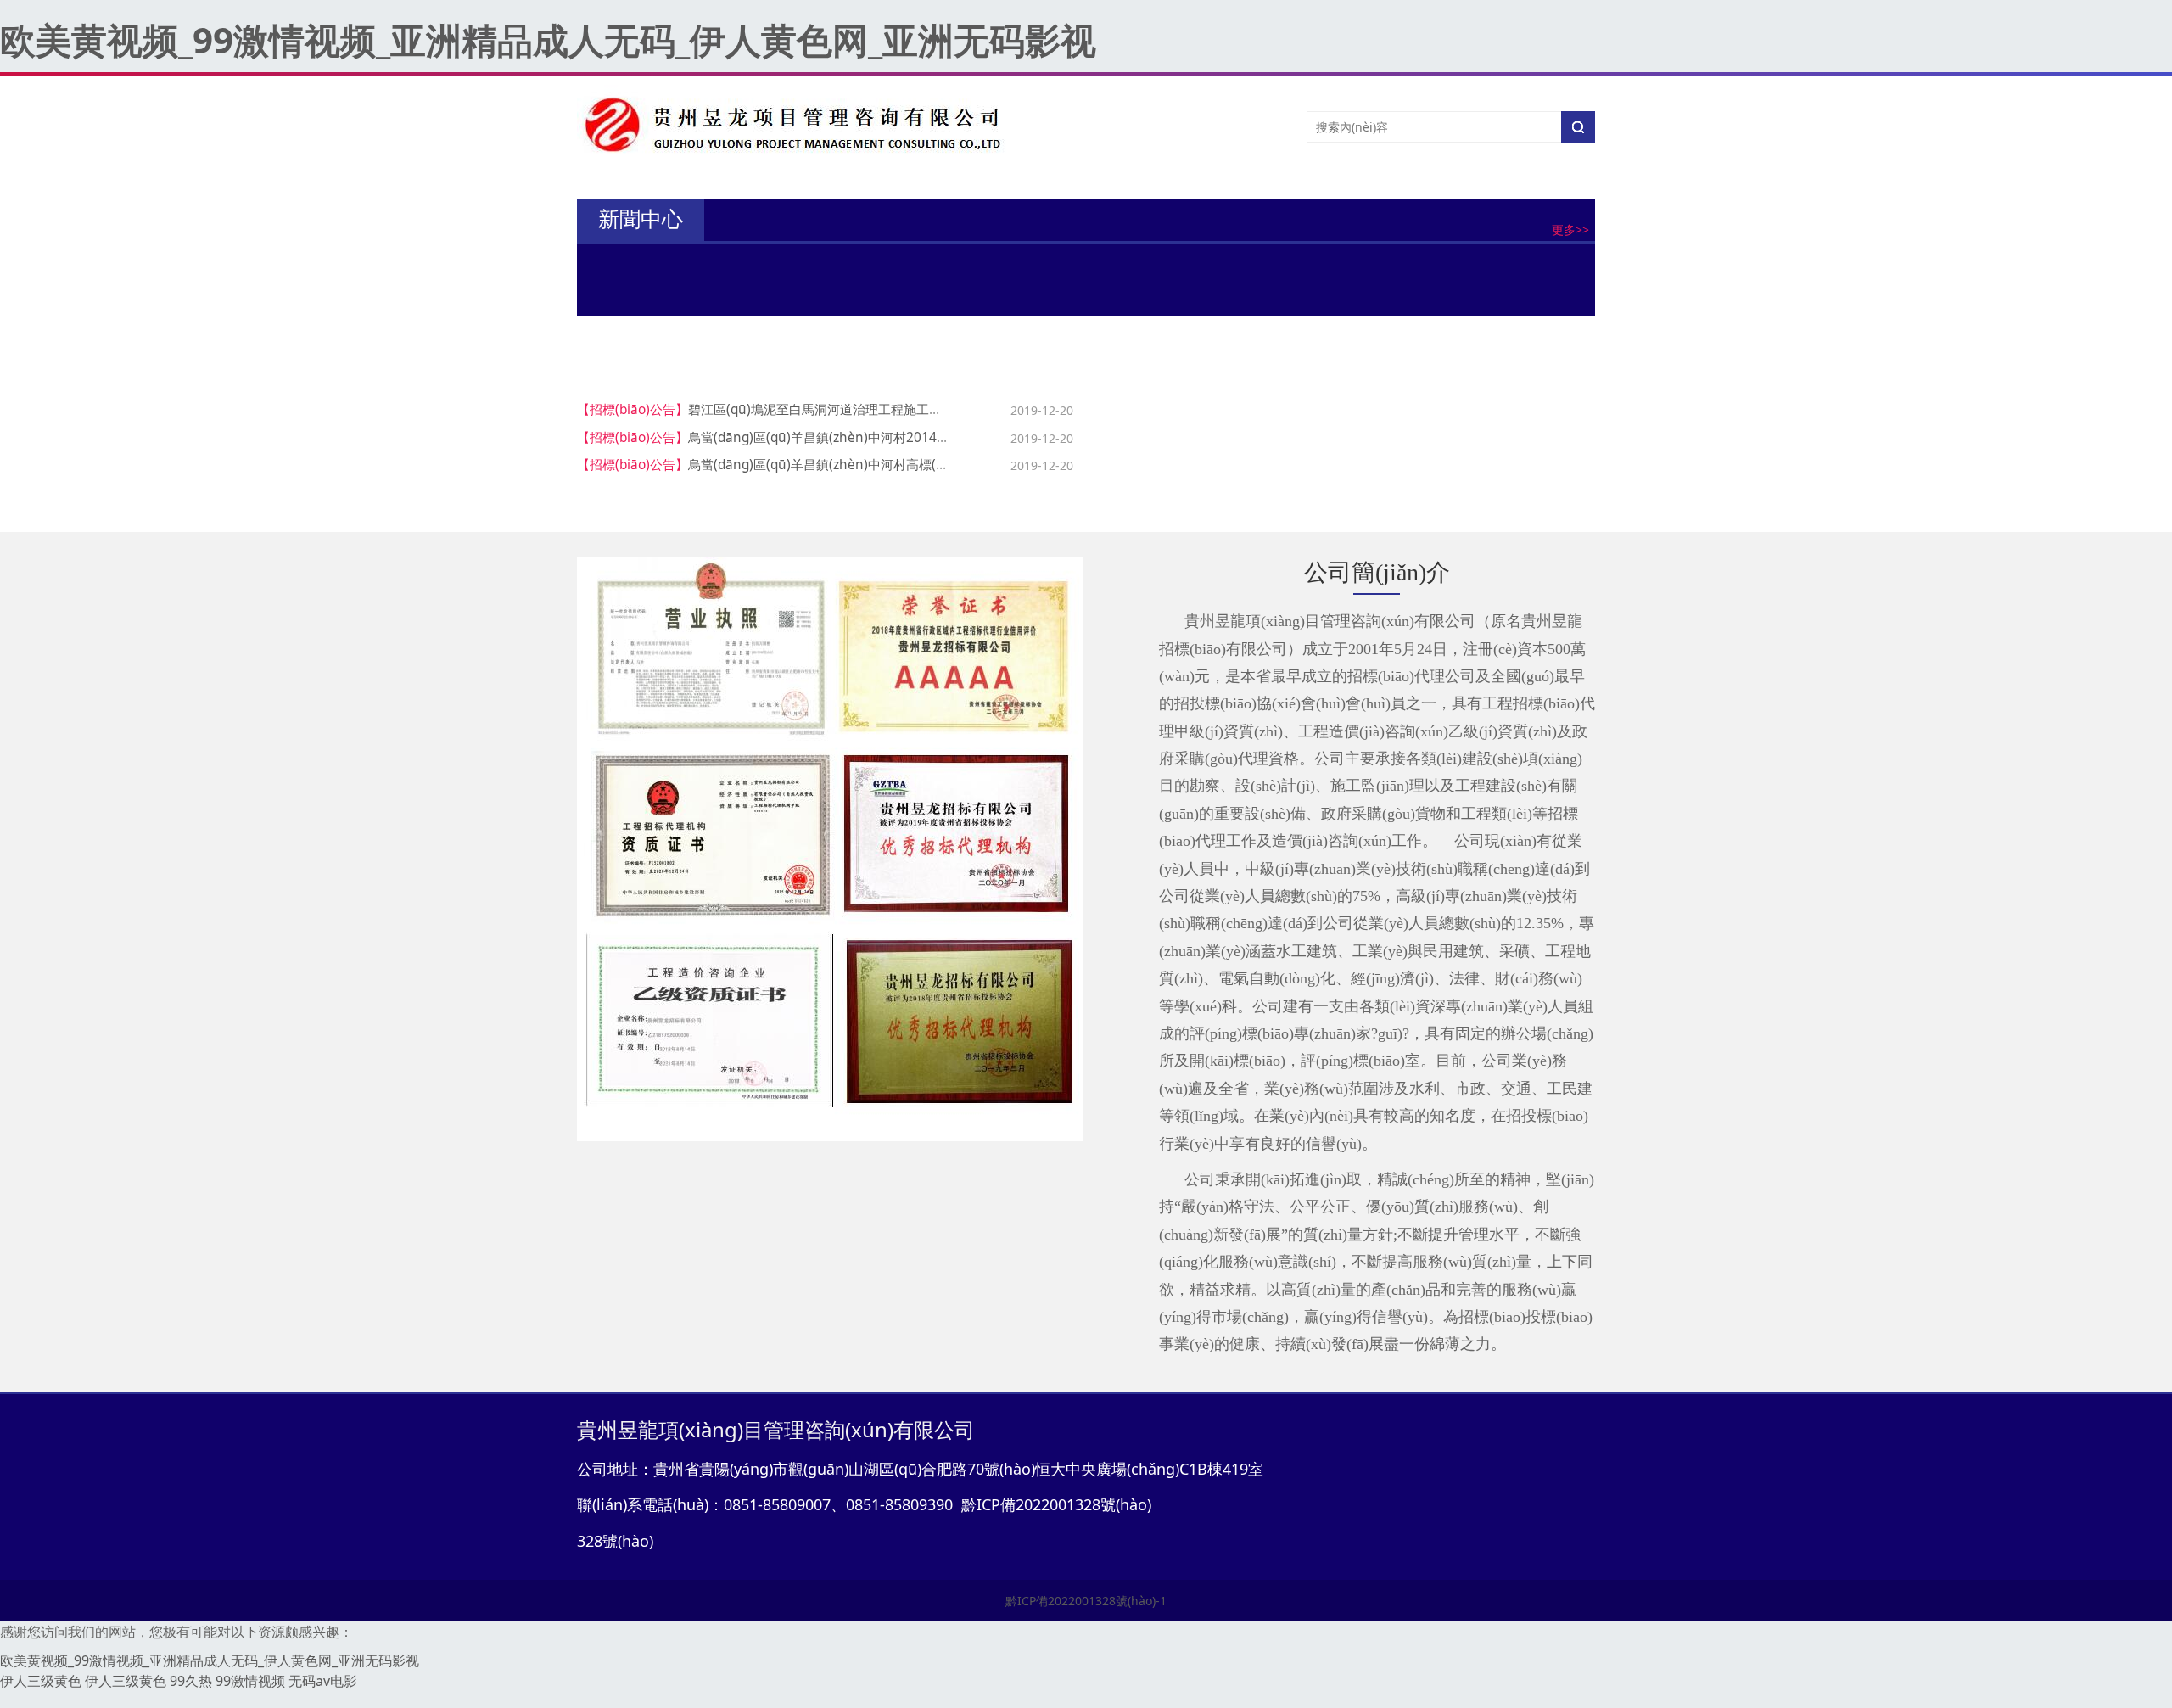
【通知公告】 (736, 271)
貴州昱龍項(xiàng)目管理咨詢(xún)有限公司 (888, 271)
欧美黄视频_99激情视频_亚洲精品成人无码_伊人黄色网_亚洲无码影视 (548, 39)
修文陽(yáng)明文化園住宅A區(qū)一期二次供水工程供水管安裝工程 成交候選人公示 (1451, 492)
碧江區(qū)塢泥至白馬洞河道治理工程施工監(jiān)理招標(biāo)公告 (880, 409)
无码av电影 (323, 1681)
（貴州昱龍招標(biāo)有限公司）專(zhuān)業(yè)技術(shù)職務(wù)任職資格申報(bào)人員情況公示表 (1043, 301)
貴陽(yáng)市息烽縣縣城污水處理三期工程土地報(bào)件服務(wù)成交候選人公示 (1443, 437)
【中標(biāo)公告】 (1154, 409)
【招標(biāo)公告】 (633, 409)
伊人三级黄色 (41, 1681)
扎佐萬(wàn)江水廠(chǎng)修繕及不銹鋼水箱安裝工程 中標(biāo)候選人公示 (1429, 465)
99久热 (191, 1681)
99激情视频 (250, 1681)
